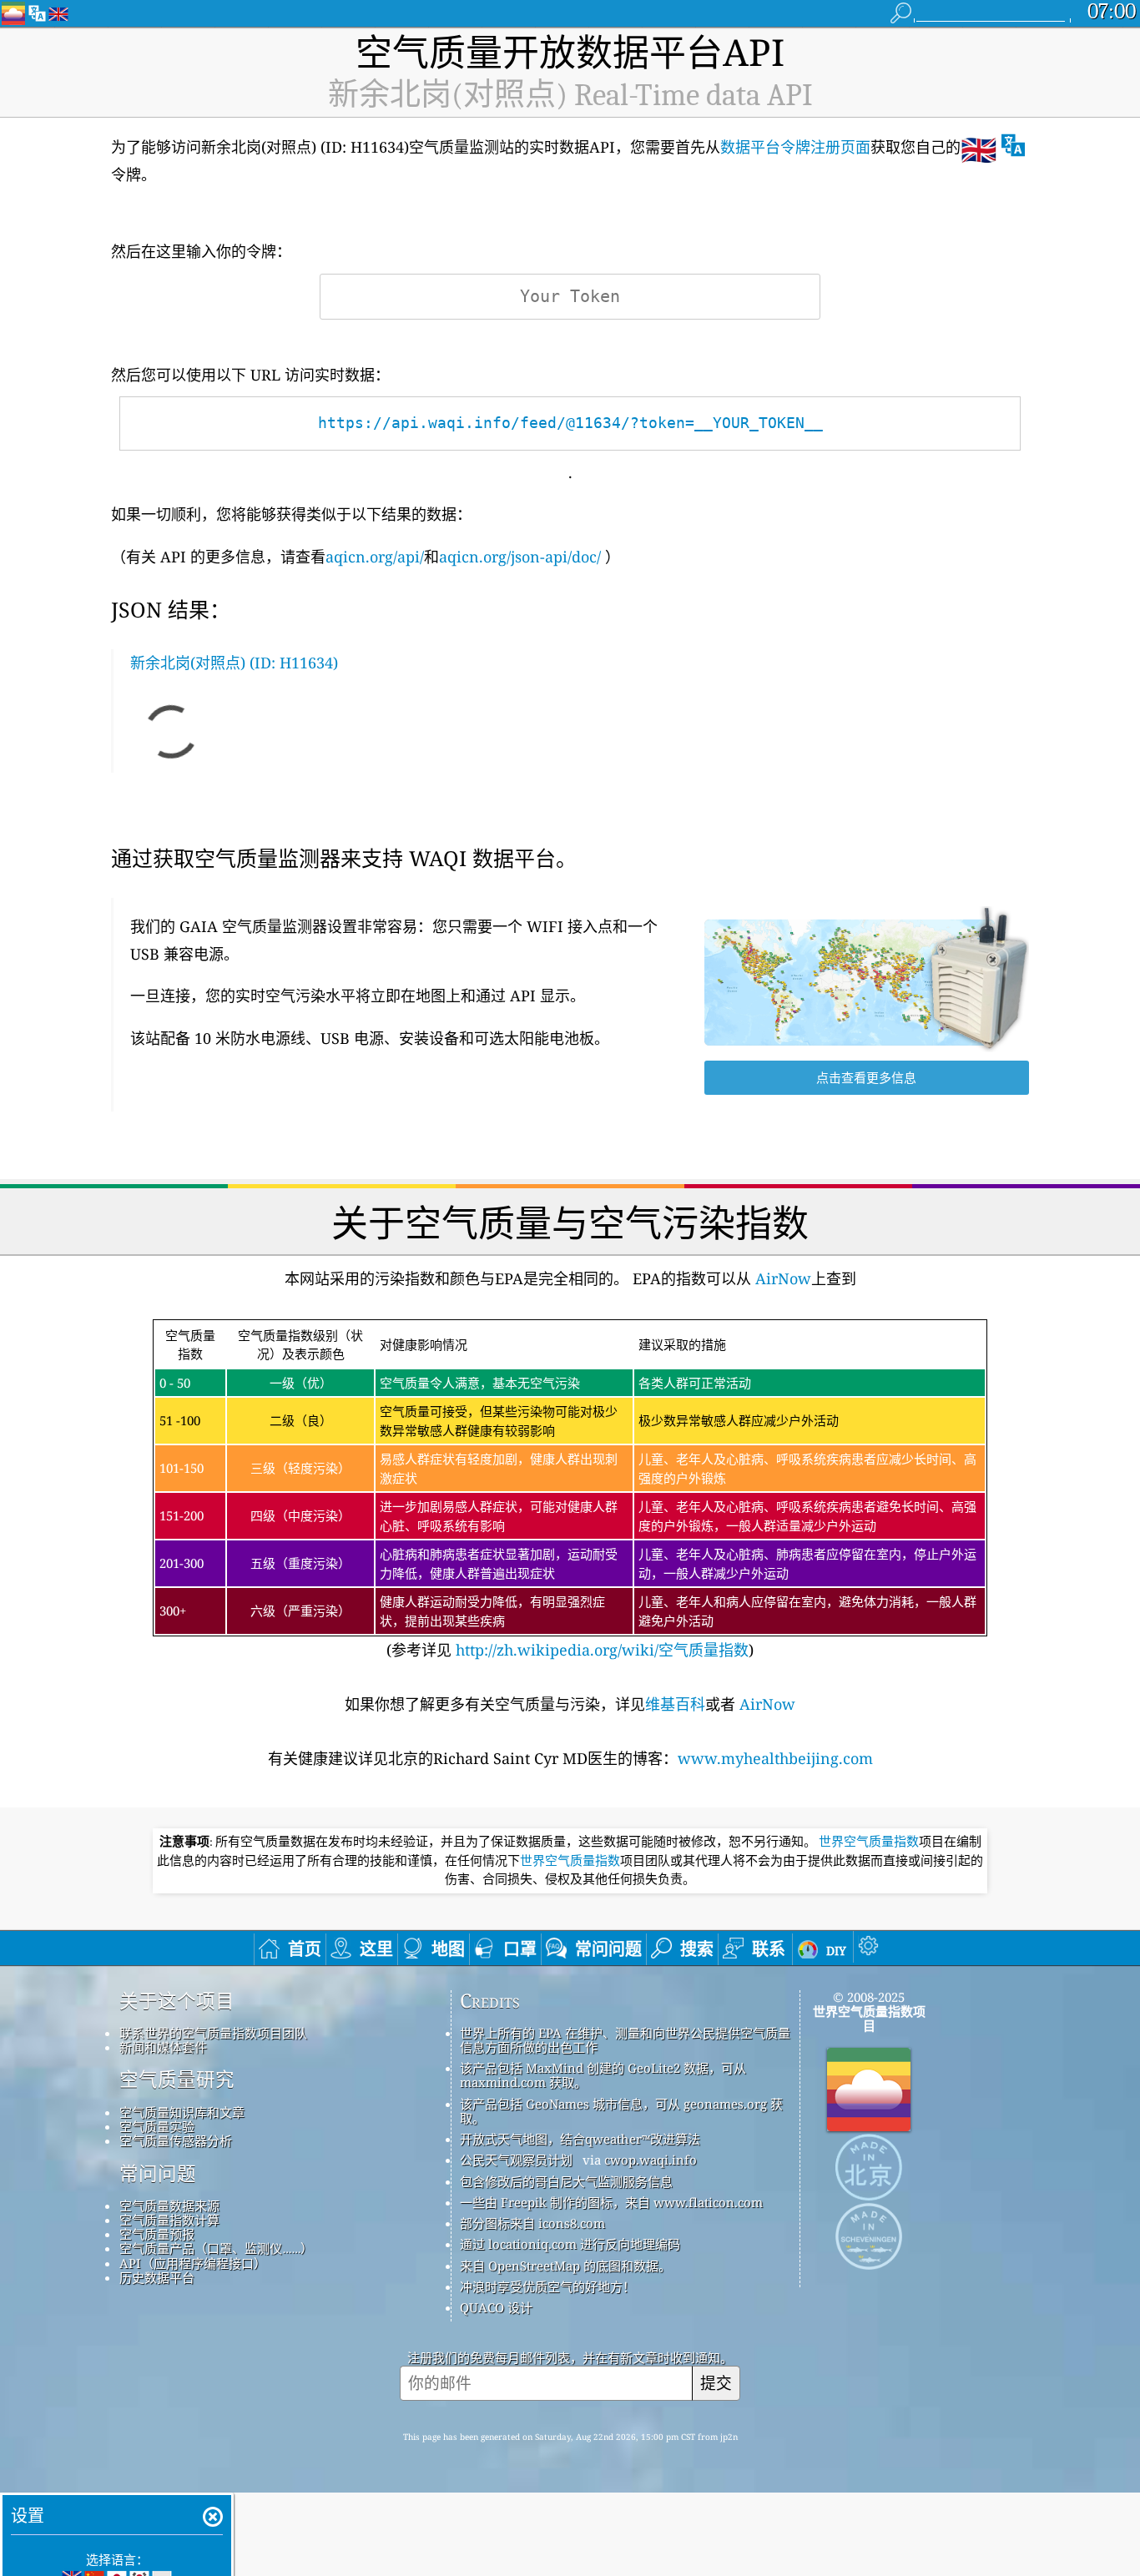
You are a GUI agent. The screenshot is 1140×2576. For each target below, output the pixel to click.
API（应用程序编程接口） (193, 2263)
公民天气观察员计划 (516, 2160)
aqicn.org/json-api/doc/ (520, 557)
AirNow (781, 1278)
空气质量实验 (157, 2126)
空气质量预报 (157, 2234)
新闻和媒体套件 (163, 2047)
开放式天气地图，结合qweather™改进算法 (580, 2139)
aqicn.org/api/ (375, 557)
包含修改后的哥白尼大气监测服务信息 (566, 2181)
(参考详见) (568, 1494)
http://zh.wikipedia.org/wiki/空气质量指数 (600, 1650)
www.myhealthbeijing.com (775, 1758)
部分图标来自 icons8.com (532, 2223)
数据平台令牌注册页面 (795, 147)
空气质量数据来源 (169, 2205)
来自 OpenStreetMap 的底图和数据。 (565, 2266)
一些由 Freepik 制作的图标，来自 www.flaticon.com (611, 2202)
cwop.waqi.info (651, 2160)
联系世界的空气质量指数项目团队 (213, 2033)
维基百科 (675, 1704)
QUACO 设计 (496, 2307)
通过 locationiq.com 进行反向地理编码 (570, 2244)
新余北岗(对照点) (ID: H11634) (234, 663)
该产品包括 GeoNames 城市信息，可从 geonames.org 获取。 (621, 2111)
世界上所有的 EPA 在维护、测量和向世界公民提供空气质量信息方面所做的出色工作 (625, 2040)
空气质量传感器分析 (176, 2140)
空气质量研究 (177, 2079)
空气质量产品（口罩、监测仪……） (216, 2248)
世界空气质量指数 (869, 1842)
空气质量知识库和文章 (182, 2112)
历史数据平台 (157, 2277)
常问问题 (158, 2174)
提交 (716, 2383)
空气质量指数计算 (169, 2220)
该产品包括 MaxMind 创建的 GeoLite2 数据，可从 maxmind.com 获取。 (603, 2075)
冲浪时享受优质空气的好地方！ (547, 2286)
